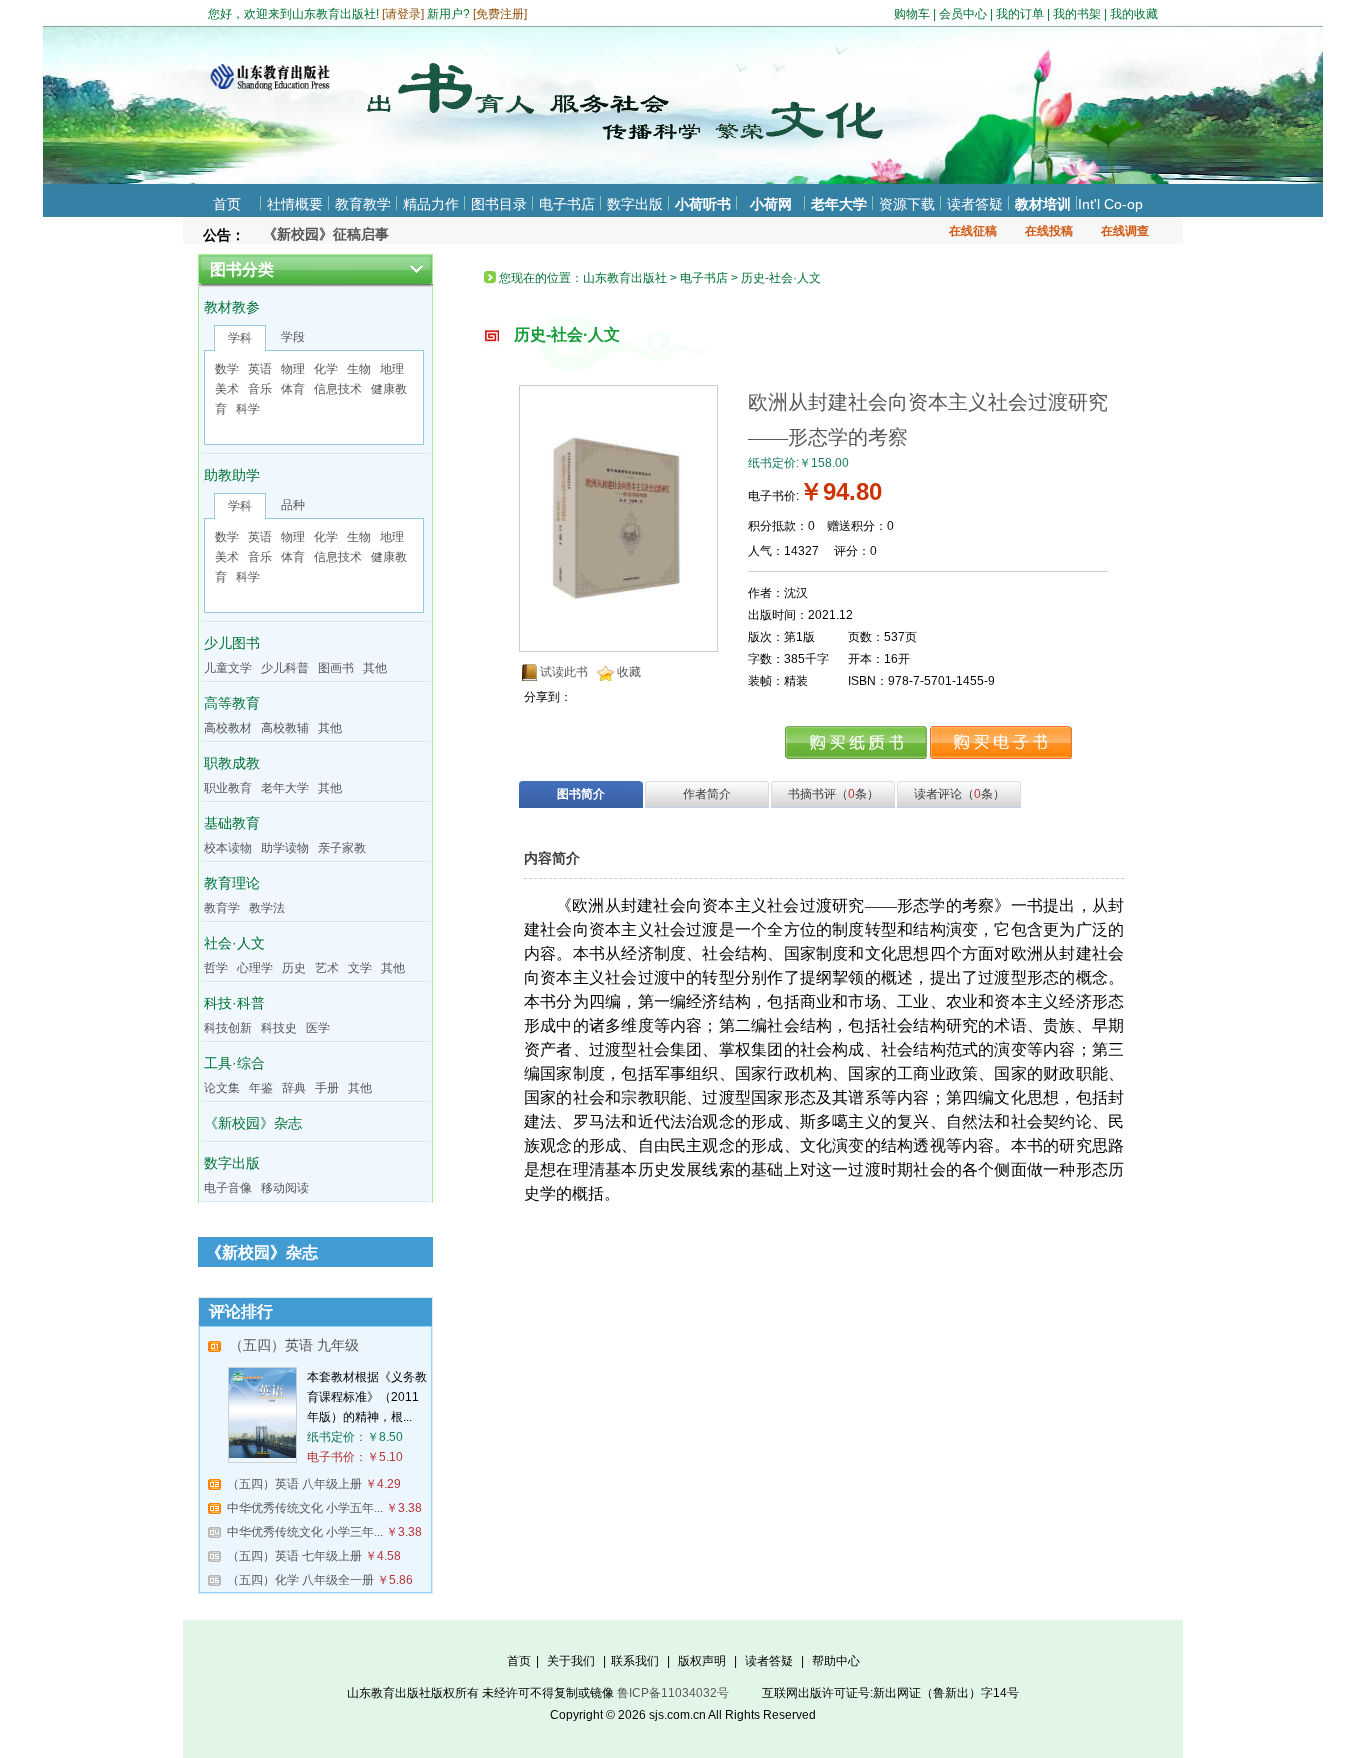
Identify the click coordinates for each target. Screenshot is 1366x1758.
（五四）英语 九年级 (294, 1345)
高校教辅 (285, 728)
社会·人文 (234, 943)
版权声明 (702, 1661)
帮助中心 (836, 1661)
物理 (293, 369)
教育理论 (232, 883)
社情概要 (295, 204)
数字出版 (635, 204)
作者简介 (707, 794)
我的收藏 (1134, 14)
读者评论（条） (959, 794)
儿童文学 (228, 668)
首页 (227, 204)
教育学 (222, 908)
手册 (327, 1088)
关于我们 (571, 1661)
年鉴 (261, 1088)
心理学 (255, 968)
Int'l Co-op (1110, 204)
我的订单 (1020, 14)
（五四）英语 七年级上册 (294, 1556)
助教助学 (232, 475)
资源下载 (907, 204)
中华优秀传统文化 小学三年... (305, 1532)
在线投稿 (1049, 231)
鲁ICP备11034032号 (673, 1693)
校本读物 (228, 848)
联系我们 (635, 1661)
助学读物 (285, 848)
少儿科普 (285, 668)
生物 (359, 369)
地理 (392, 369)
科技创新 (228, 1028)
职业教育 (228, 788)
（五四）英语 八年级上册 (294, 1484)
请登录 (403, 14)
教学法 (267, 908)
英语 (260, 369)
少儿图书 (232, 643)
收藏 (629, 672)
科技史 (279, 1028)
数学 (227, 369)
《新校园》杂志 (253, 1123)
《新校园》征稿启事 (326, 230)
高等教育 (232, 703)
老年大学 (839, 204)
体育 (293, 389)
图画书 (336, 668)
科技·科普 (234, 1003)
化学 (326, 369)
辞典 (294, 1088)
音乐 (260, 389)
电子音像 (228, 1188)
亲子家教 (342, 848)
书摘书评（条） (833, 794)
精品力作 (431, 204)
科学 (248, 409)
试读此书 (564, 672)
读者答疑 (975, 204)
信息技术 (338, 389)
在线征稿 (973, 231)
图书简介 (581, 794)
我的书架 (1077, 14)
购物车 (912, 14)
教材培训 (1043, 204)
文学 (360, 968)
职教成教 (232, 763)
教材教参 (232, 307)
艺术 (327, 968)
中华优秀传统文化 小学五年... (305, 1508)
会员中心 (963, 14)
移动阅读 (285, 1188)
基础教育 (232, 823)
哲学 (216, 968)
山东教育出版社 (625, 278)
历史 (294, 968)
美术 (227, 389)
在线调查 (1125, 231)
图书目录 (499, 204)
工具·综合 (234, 1063)
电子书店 (567, 204)
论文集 (222, 1088)
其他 (375, 668)
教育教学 (363, 204)
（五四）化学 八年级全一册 (300, 1580)
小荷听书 (703, 204)
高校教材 (228, 728)
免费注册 (500, 14)
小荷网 (771, 204)
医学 (318, 1028)
